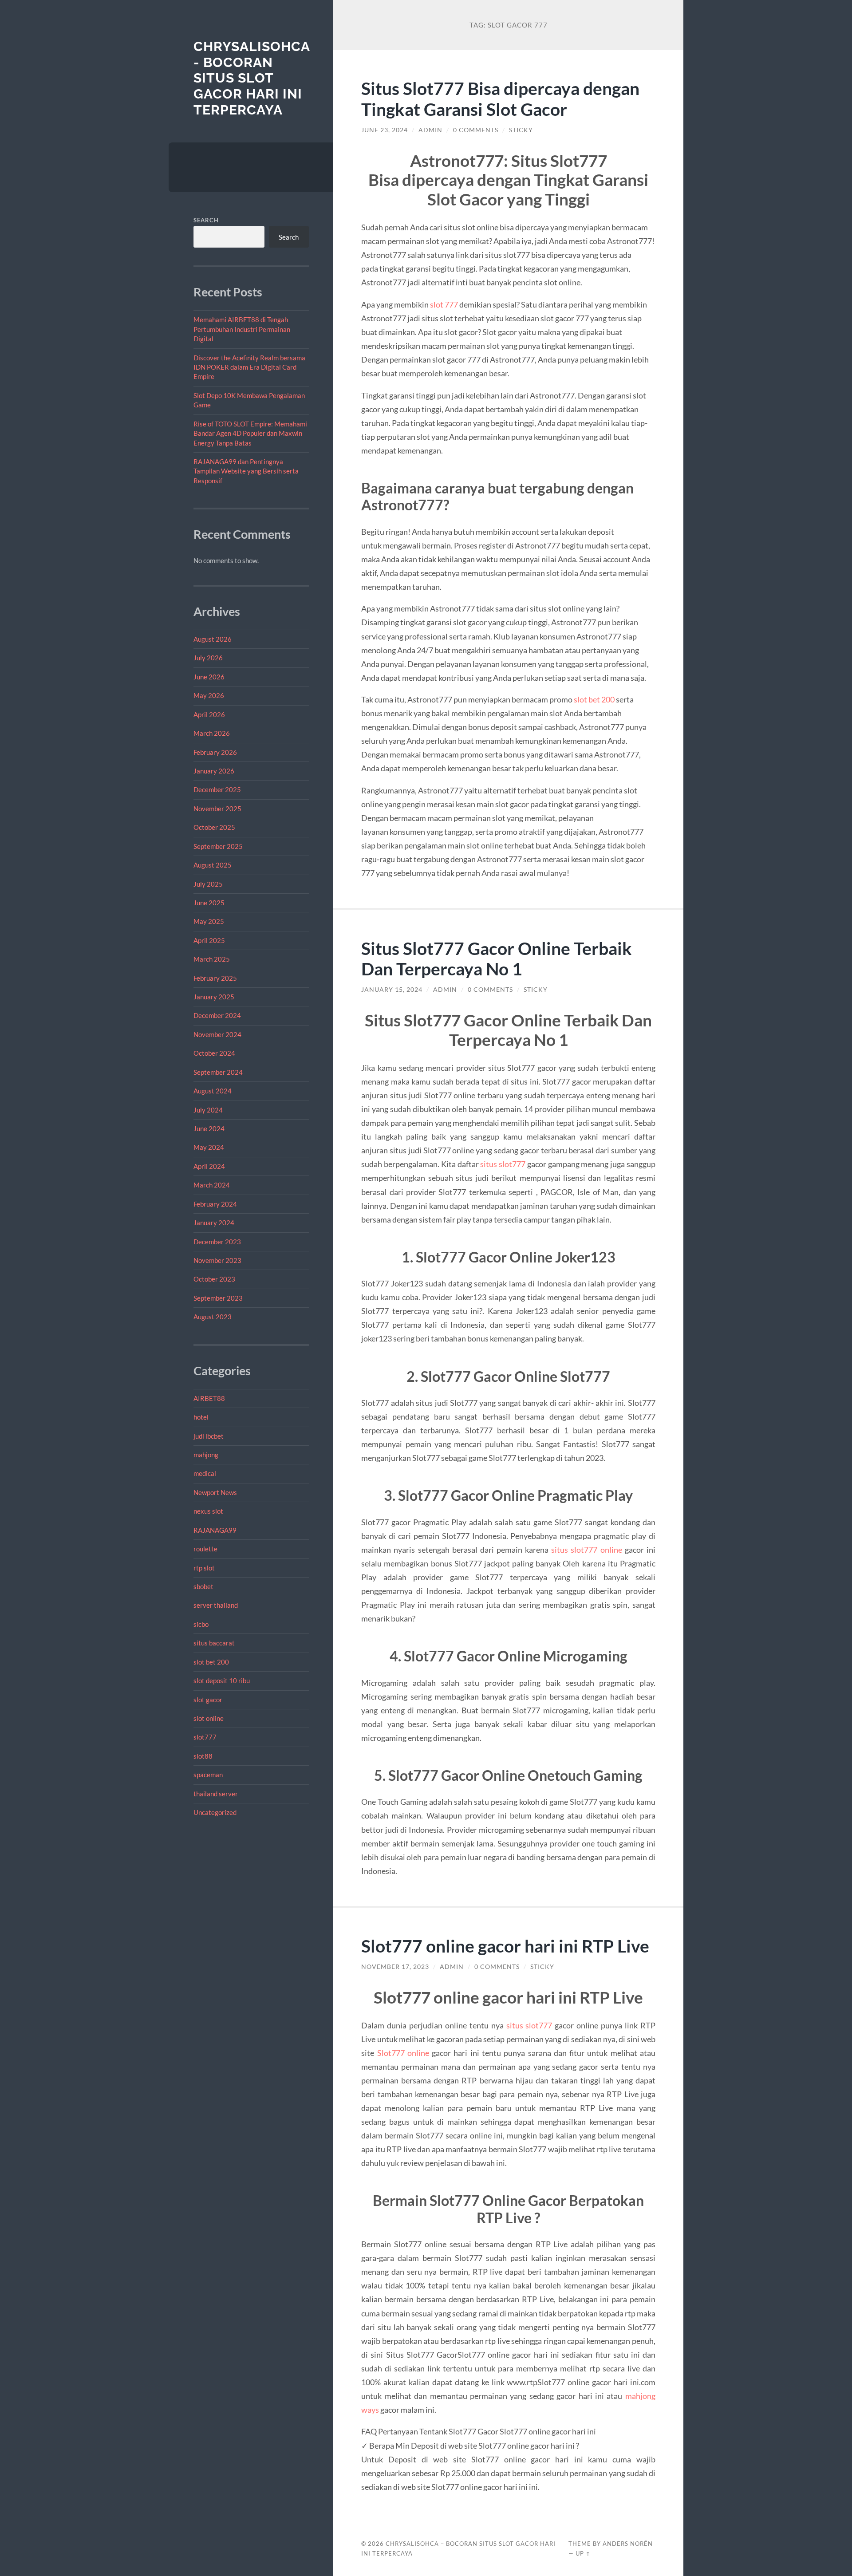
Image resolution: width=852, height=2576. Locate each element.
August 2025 (213, 865)
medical (205, 1473)
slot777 (205, 1737)
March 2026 (212, 733)
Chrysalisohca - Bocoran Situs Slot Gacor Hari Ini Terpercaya (252, 78)
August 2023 (213, 1317)
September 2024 (218, 1072)
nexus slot (208, 1511)
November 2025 (217, 809)
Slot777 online (403, 2053)
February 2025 (215, 978)
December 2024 (217, 1015)
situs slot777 (503, 1164)
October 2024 (214, 1053)
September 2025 (218, 846)
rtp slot (204, 1568)
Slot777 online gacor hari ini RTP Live (505, 1946)
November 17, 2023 (395, 1967)
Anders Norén (628, 2544)
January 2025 (214, 997)
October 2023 (214, 1279)
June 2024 (209, 1128)
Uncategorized (215, 1812)
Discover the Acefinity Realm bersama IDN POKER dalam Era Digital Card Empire (249, 367)
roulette (205, 1549)
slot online (209, 1718)
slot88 (203, 1756)
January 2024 (214, 1223)
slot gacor (208, 1700)
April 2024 (209, 1166)
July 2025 (208, 884)
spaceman (208, 1775)
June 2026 (209, 677)
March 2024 (212, 1185)
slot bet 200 (211, 1662)
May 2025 (209, 921)
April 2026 (209, 714)
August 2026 (213, 639)
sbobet (203, 1586)
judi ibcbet (209, 1436)
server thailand (216, 1605)
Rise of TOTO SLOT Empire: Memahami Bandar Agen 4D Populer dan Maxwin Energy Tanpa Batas (250, 433)
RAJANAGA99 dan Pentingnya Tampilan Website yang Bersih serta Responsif (246, 471)
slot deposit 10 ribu (222, 1681)
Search (206, 220)
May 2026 (209, 695)
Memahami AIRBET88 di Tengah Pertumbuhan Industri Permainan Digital (242, 329)
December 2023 (217, 1242)
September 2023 (218, 1298)
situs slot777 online (586, 1550)
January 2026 (214, 771)
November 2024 (217, 1034)
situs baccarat (214, 1643)
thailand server (216, 1794)
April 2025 (209, 940)
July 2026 (208, 658)
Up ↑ (583, 2553)
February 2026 (215, 752)
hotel (201, 1417)
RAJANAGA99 (215, 1530)
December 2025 (217, 789)
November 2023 (217, 1260)
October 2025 (214, 827)
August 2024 (213, 1091)
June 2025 (209, 903)
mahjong (206, 1455)
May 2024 (209, 1147)
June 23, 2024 (385, 130)
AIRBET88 (209, 1398)
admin (430, 130)
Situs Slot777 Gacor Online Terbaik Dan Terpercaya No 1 (497, 959)
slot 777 (444, 304)
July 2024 (208, 1110)
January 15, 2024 (392, 990)
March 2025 (212, 959)
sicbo (201, 1624)
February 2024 (215, 1204)
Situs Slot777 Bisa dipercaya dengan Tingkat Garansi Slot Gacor (500, 99)
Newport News (215, 1492)
